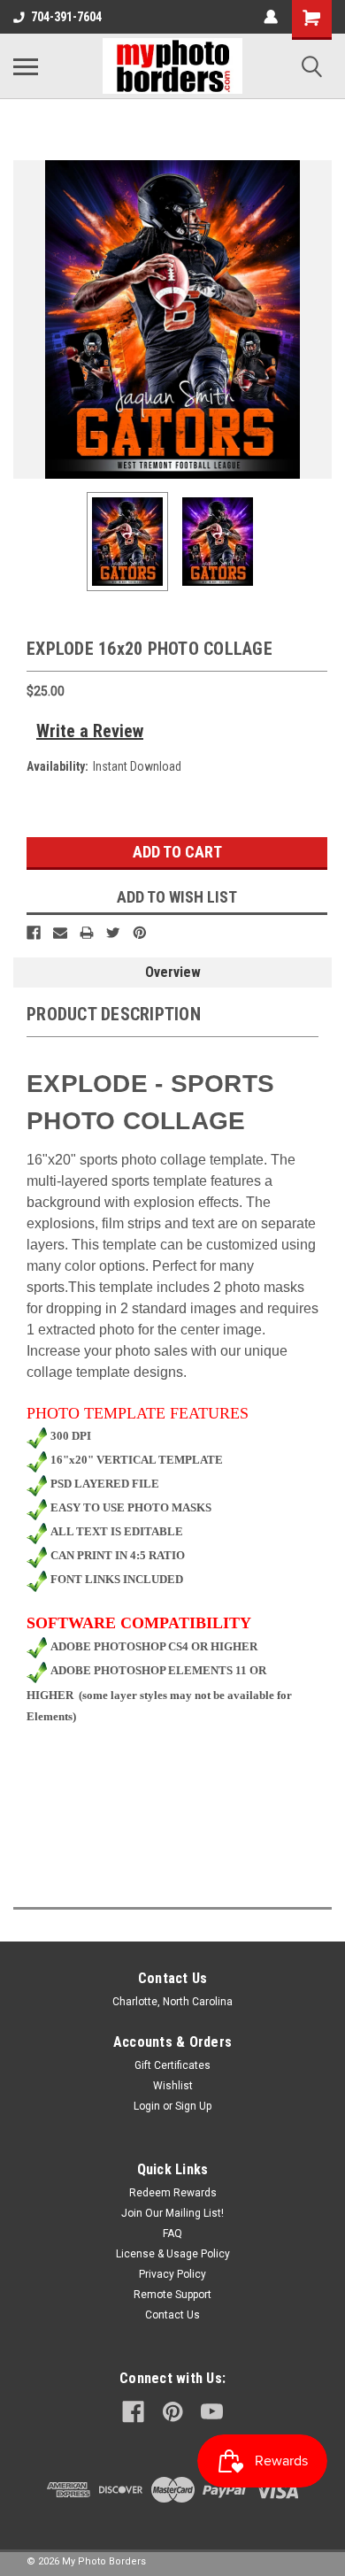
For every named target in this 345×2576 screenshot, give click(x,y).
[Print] (87, 933)
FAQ (172, 2234)
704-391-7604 (66, 17)
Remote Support (172, 2295)
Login (147, 2106)
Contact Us (172, 2315)
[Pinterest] (140, 933)
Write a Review (90, 731)
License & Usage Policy (173, 2254)
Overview (173, 972)
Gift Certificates (172, 2065)
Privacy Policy (172, 2274)
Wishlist (173, 2086)
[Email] (60, 933)
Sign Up (193, 2106)
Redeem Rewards (173, 2193)
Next (318, 319)
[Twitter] (113, 933)
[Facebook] (34, 933)
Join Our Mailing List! (172, 2213)
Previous (27, 319)
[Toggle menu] (26, 66)
